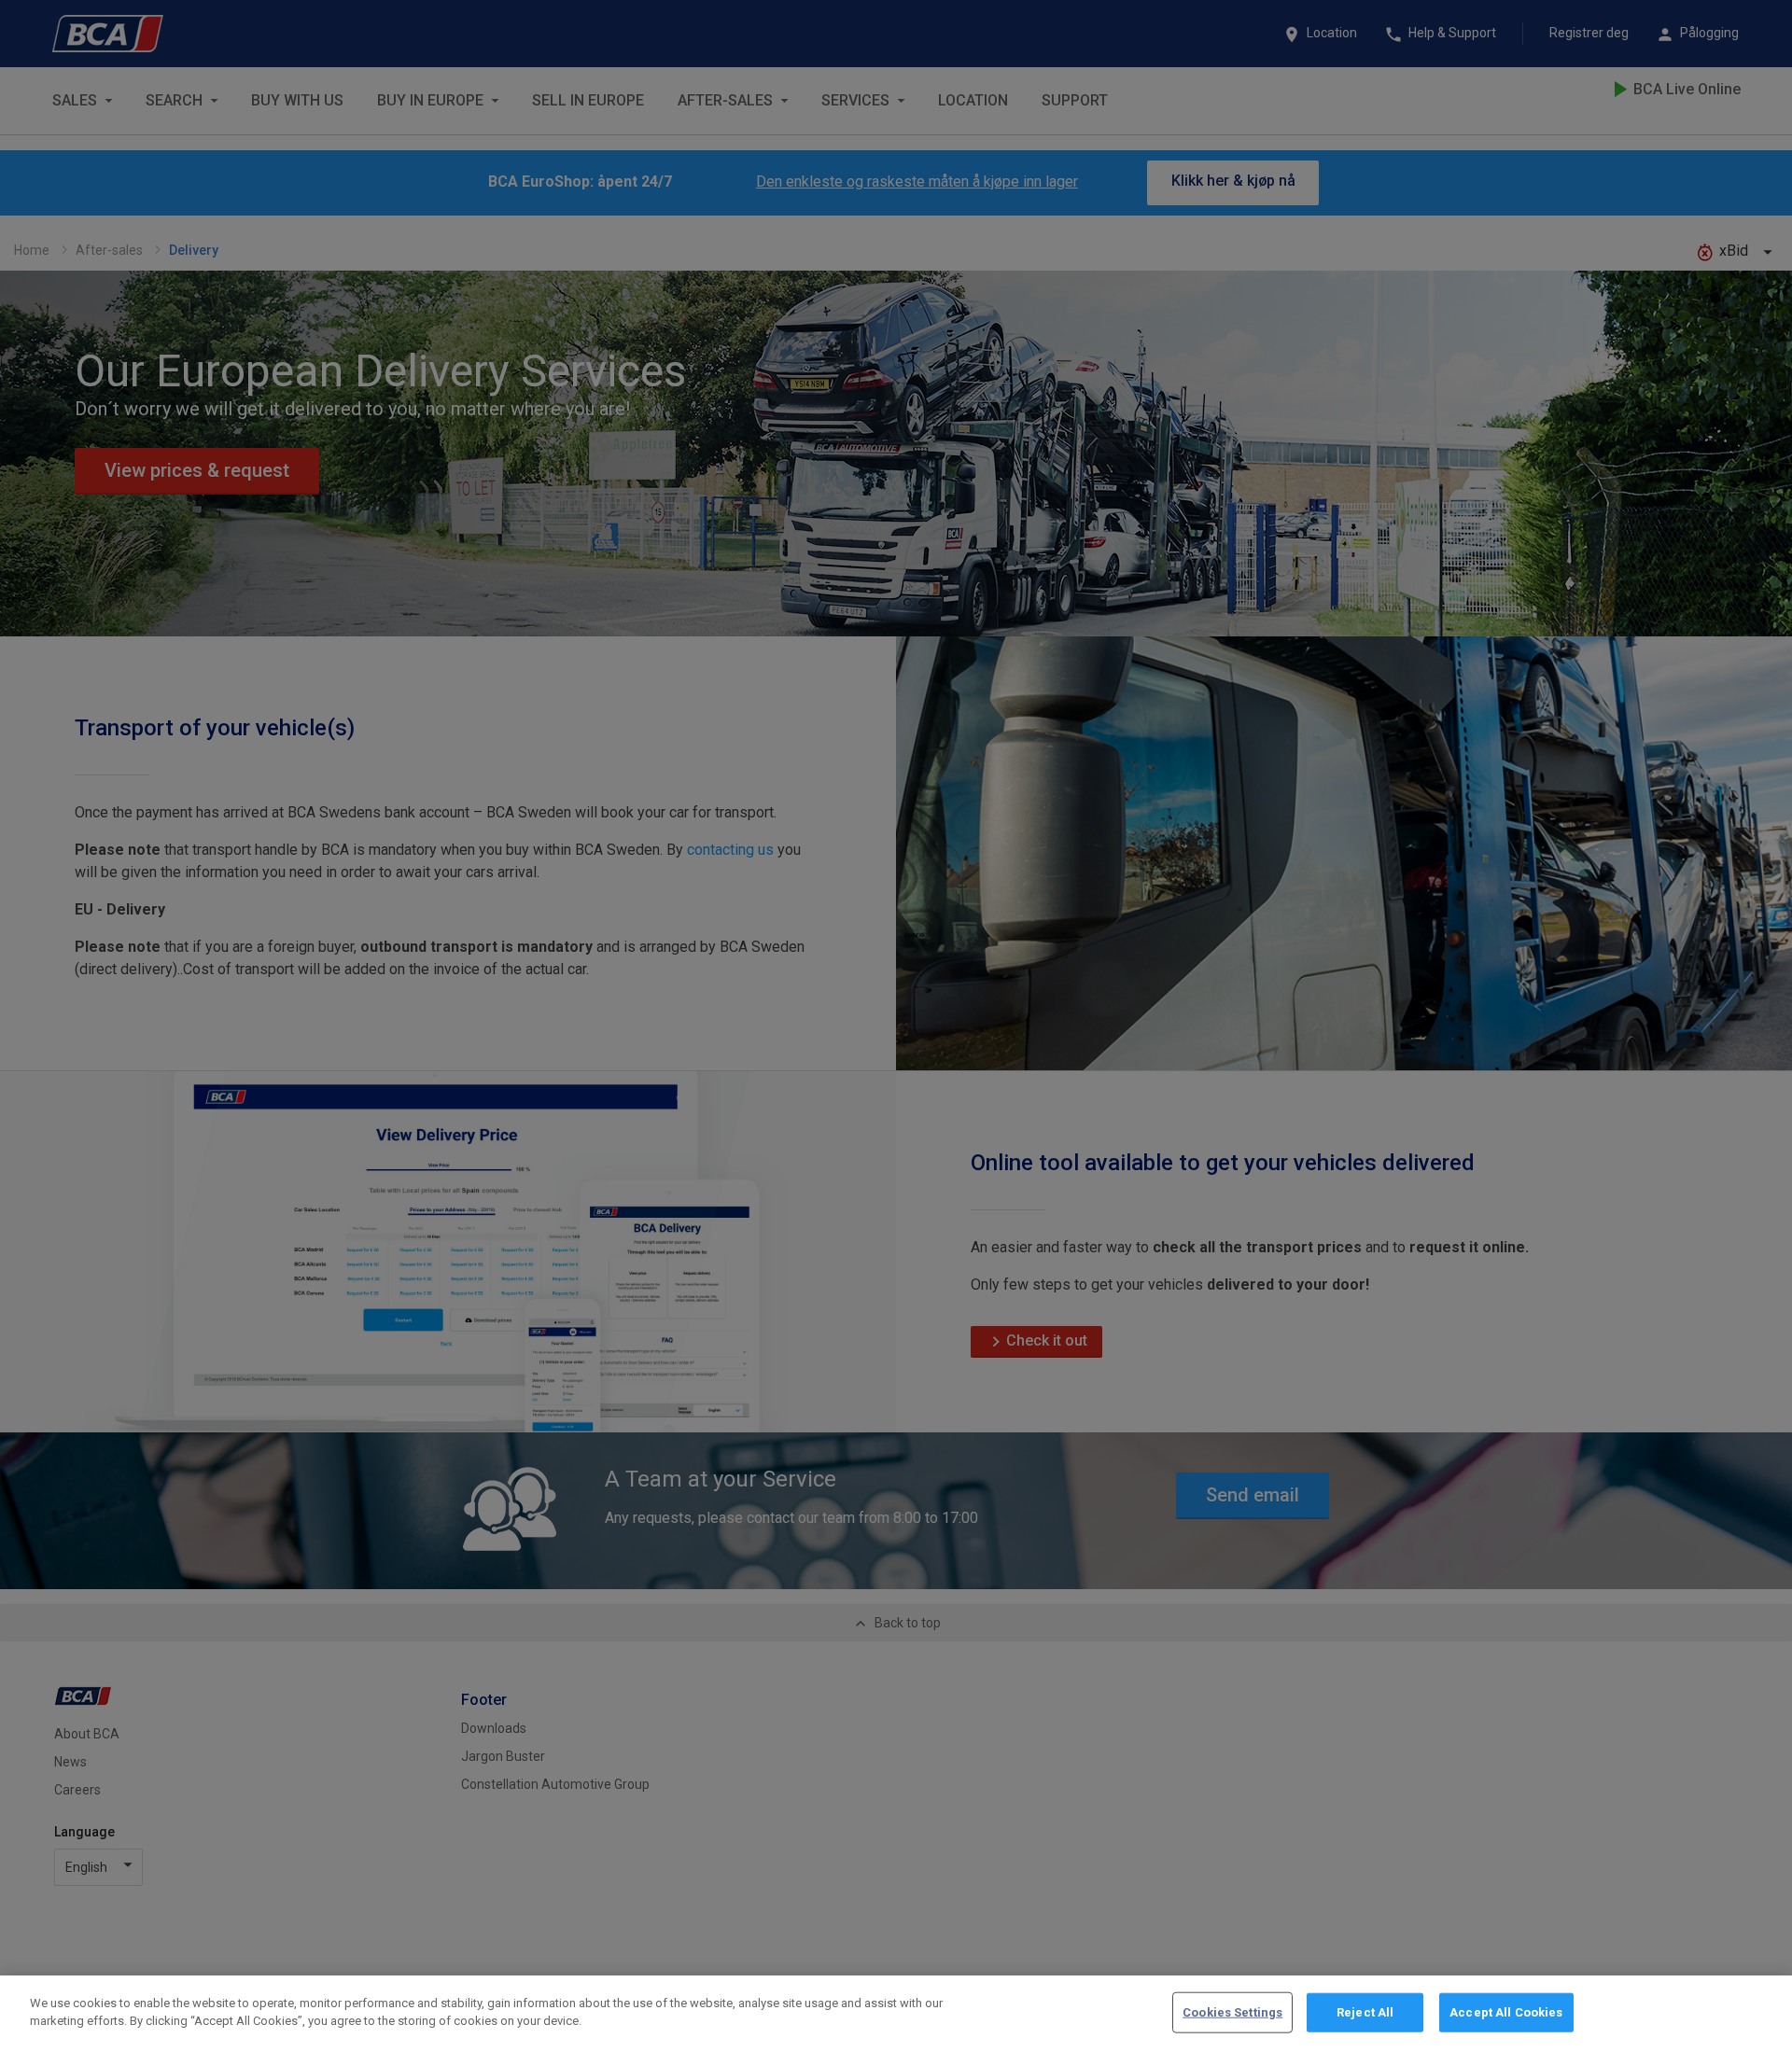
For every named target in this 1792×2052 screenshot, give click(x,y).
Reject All (1365, 2012)
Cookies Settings (1232, 2012)
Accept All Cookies (1506, 2012)
